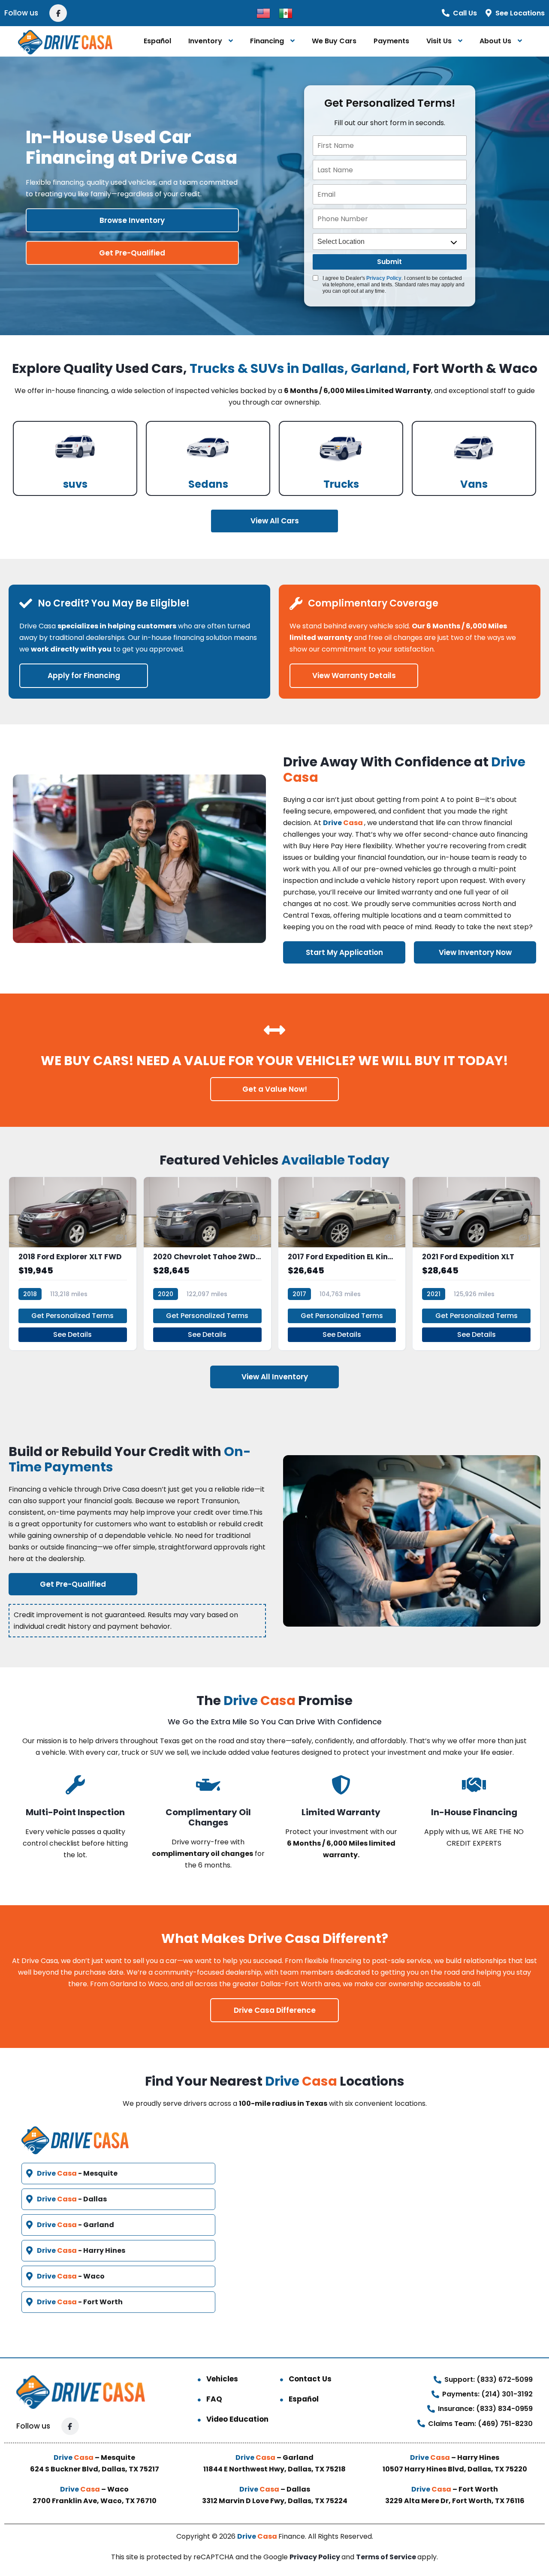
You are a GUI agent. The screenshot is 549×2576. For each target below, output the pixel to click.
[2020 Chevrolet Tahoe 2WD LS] (207, 1264)
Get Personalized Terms (72, 1316)
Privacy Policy (384, 278)
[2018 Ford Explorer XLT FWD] (73, 1264)
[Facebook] (58, 13)
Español (157, 41)
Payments (391, 41)
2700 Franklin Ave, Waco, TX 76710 (95, 2501)
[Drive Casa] (65, 41)
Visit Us (439, 41)
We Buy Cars (334, 41)
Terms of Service (387, 2557)
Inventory (205, 41)
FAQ (214, 2399)
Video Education (237, 2419)
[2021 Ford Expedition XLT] (476, 1264)
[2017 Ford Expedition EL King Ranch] (342, 1264)
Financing (267, 41)
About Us (495, 41)
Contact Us (310, 2379)
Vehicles (222, 2379)
